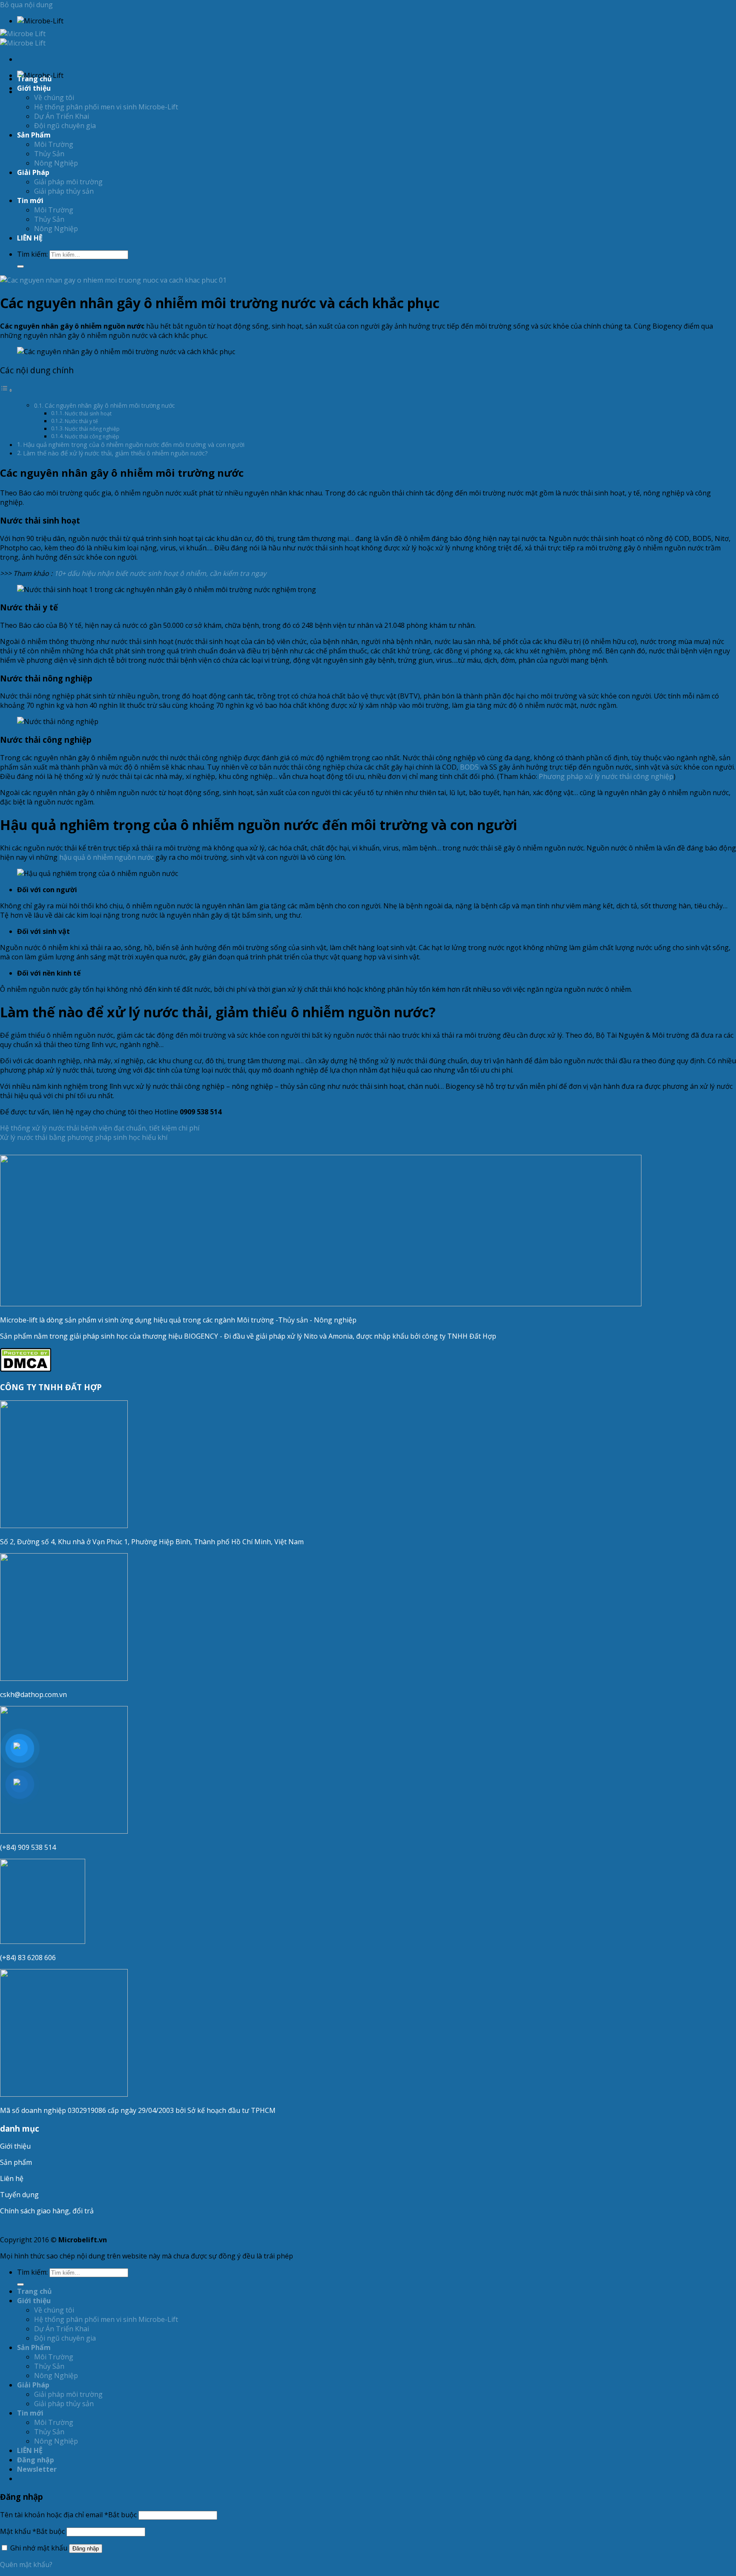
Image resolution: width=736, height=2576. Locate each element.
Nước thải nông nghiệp (92, 429)
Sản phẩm (16, 2162)
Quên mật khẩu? (26, 2565)
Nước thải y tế (81, 421)
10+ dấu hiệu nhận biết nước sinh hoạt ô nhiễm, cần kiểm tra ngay (160, 573)
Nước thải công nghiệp (92, 436)
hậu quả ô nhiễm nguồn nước (106, 857)
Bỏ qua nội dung (26, 5)
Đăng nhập (86, 2549)
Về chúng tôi (54, 97)
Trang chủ (34, 79)
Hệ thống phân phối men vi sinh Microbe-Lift (106, 107)
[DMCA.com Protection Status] (26, 1369)
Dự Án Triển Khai (62, 116)
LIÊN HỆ (30, 238)
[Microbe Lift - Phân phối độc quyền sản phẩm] (23, 38)
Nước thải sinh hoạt (88, 414)
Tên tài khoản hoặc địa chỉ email (68, 2515)
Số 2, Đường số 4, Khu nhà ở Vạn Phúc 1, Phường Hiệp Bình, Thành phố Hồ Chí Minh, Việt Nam (153, 1542)
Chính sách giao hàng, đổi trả (47, 2211)
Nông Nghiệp (56, 163)
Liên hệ (12, 2178)
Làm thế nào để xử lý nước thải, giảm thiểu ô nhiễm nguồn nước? (115, 453)
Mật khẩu (32, 2531)
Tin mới (30, 200)
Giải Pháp (33, 172)
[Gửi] (20, 266)
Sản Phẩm (34, 135)
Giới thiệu (15, 2146)
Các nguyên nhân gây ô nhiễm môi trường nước (110, 405)
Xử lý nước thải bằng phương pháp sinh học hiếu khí (84, 1137)
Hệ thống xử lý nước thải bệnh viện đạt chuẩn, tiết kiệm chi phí (100, 1128)
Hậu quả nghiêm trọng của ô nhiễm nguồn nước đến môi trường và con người (134, 445)
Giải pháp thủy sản (64, 191)
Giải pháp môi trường (68, 182)
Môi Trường (54, 144)
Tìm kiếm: (32, 254)
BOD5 (469, 767)
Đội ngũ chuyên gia (65, 126)
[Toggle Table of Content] (6, 390)
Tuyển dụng (19, 2195)
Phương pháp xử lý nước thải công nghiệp (606, 776)
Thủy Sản (49, 154)
